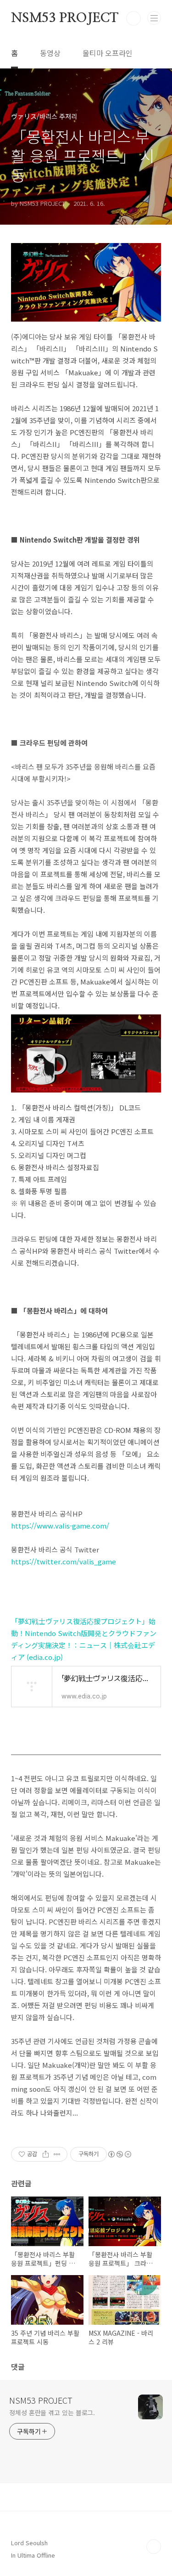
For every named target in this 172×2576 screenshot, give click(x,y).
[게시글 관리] (57, 2154)
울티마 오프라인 (108, 53)
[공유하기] (46, 2154)
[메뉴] (154, 18)
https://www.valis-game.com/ (60, 1526)
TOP (154, 2547)
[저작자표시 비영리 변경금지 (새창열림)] (119, 2154)
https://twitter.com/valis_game (64, 1561)
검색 (133, 18)
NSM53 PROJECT (64, 18)
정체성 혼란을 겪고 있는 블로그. (52, 2412)
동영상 (50, 53)
